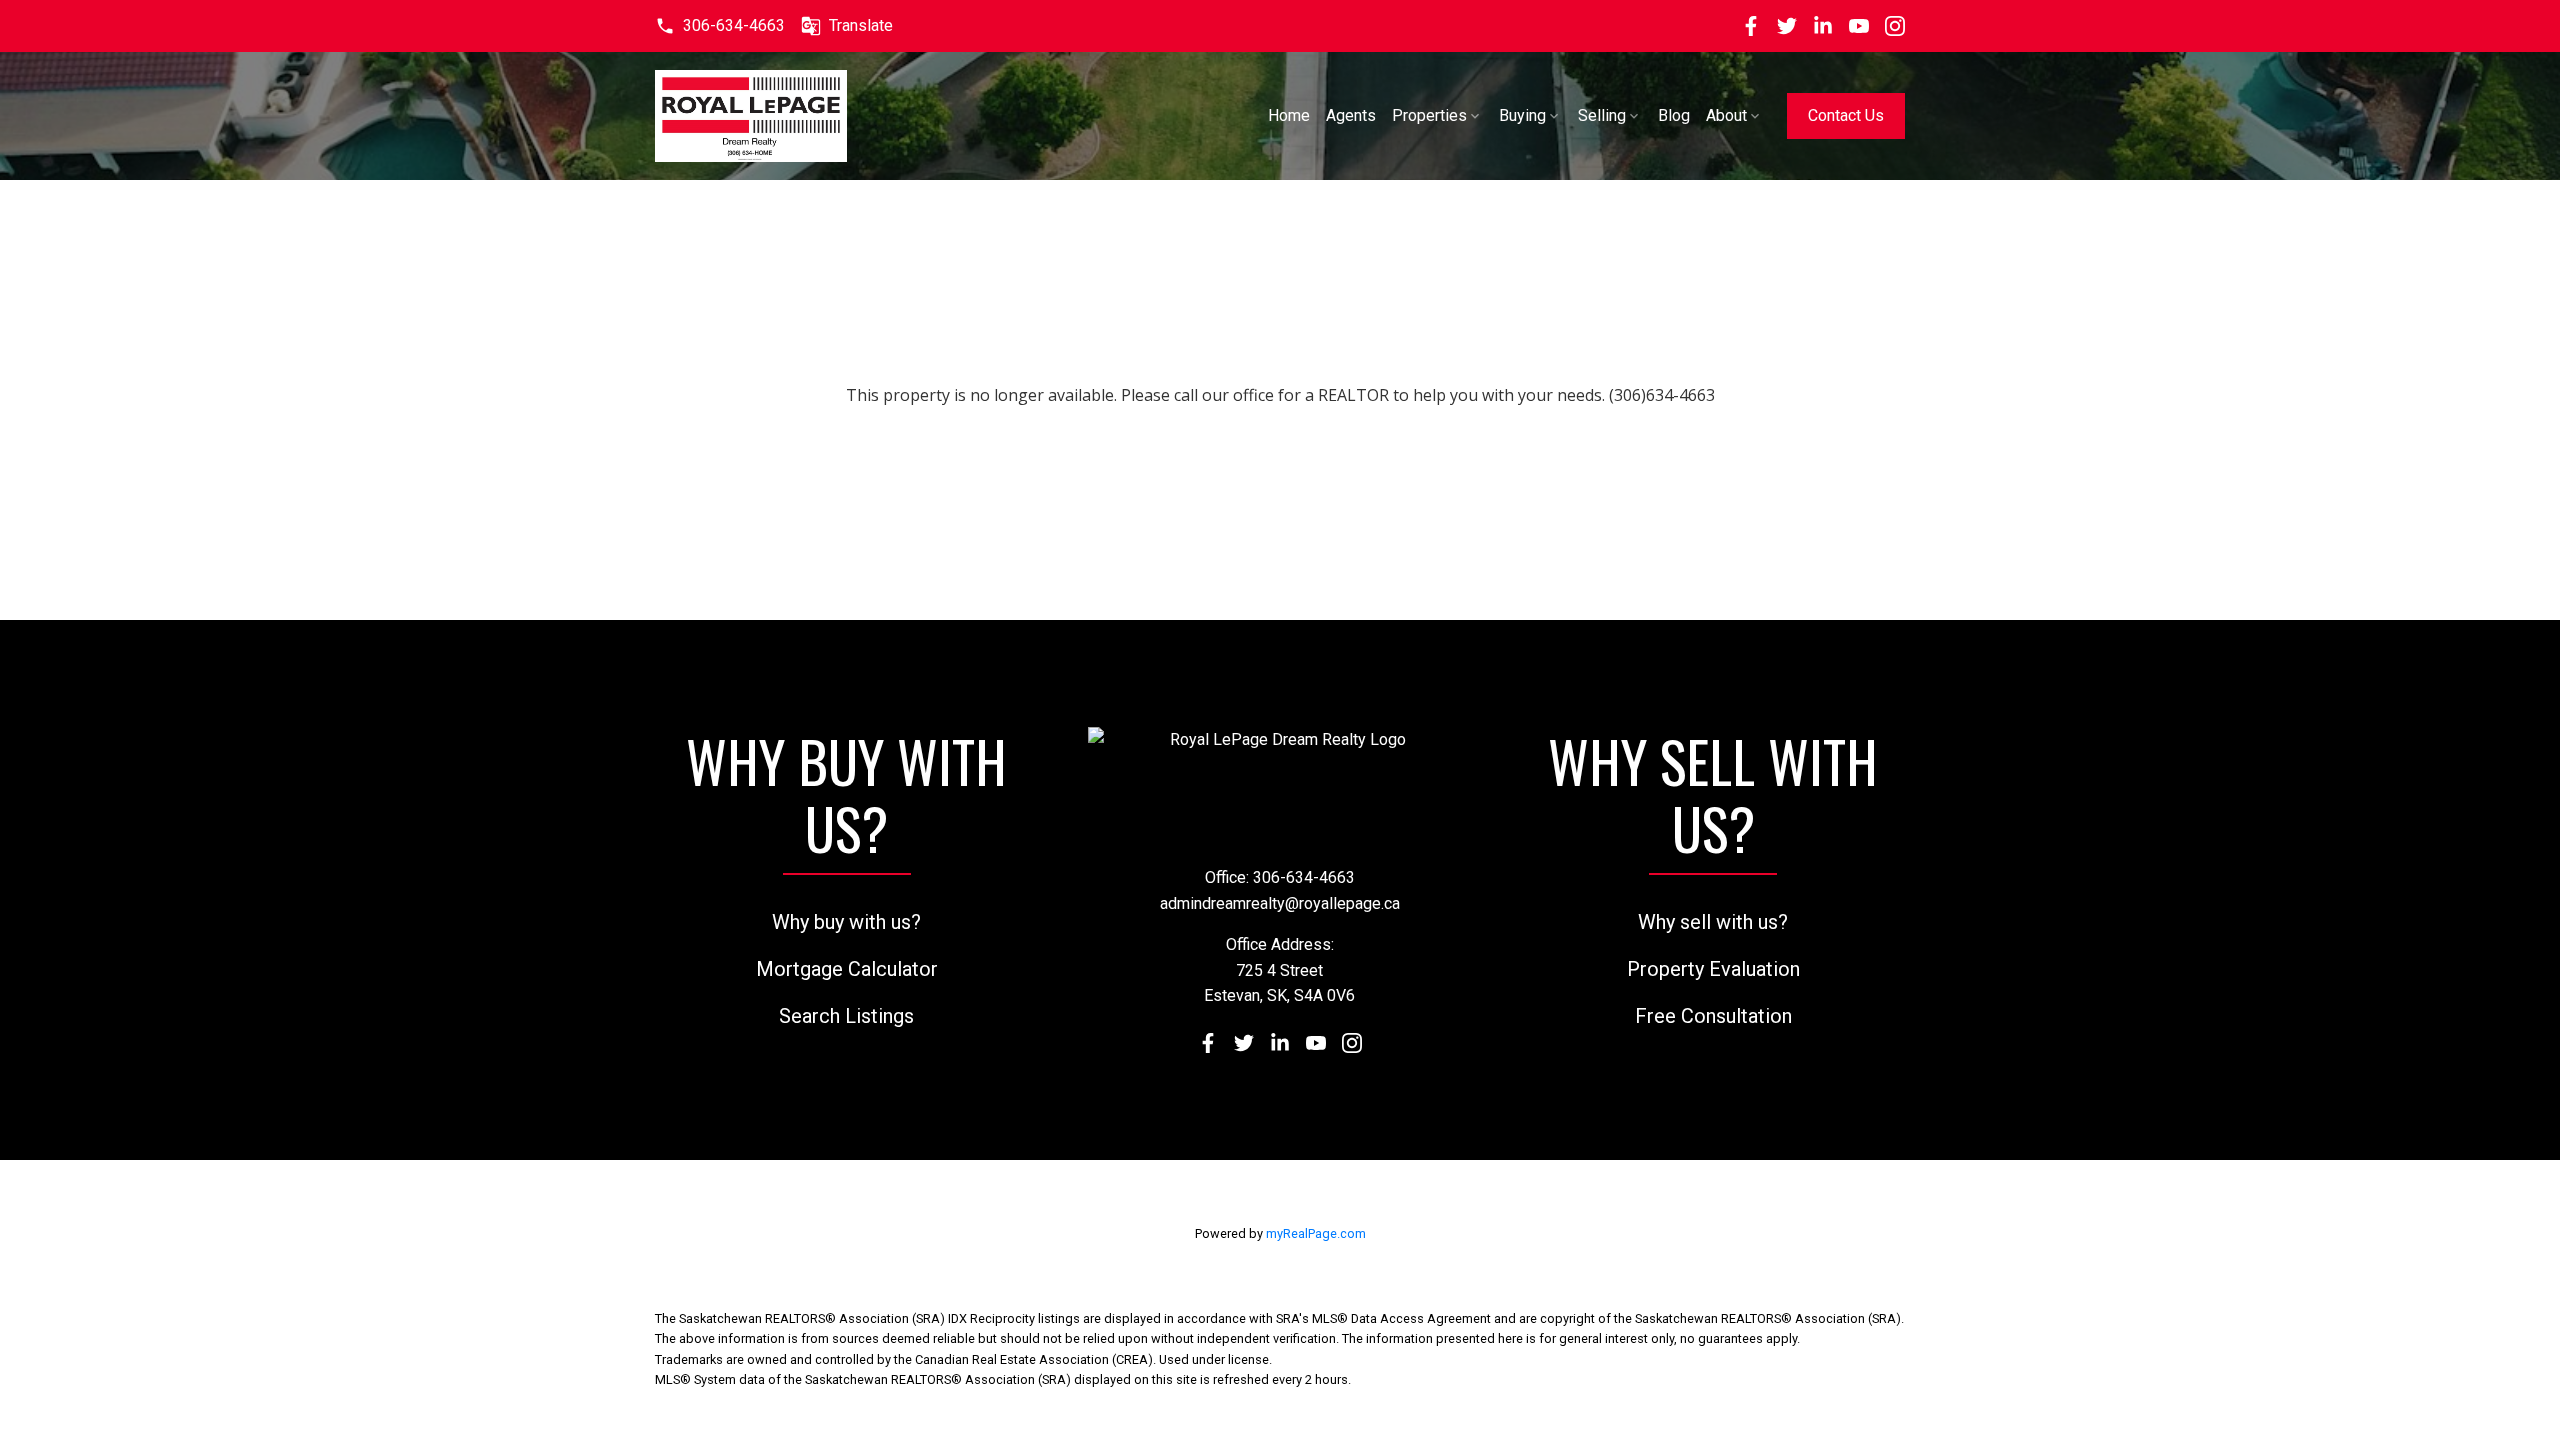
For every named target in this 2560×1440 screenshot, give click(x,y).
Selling (1602, 115)
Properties (1429, 115)
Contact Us (1846, 115)
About (1726, 115)
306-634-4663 (734, 25)
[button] (720, 26)
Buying (1522, 115)
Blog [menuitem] (1674, 115)
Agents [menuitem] (1351, 115)
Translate (861, 25)
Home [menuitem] (1289, 115)
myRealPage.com (1316, 1233)
